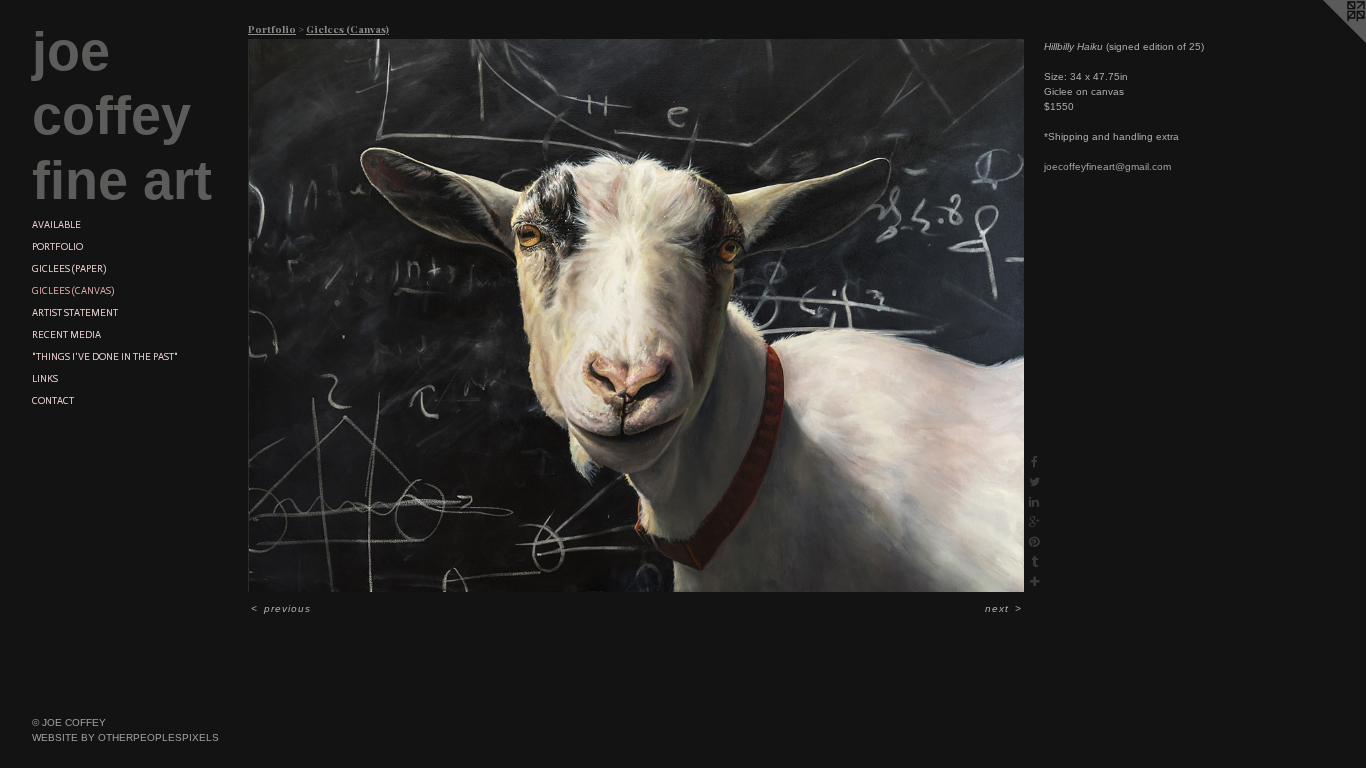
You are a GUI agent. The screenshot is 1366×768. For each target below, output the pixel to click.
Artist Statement (75, 313)
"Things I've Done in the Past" (105, 357)
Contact (53, 401)
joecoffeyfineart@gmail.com (1107, 166)
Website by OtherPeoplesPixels (125, 737)
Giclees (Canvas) (73, 291)
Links (45, 379)
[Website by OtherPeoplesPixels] (1326, 40)
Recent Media (66, 335)
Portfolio (57, 247)
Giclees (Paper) (69, 269)
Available (56, 225)
